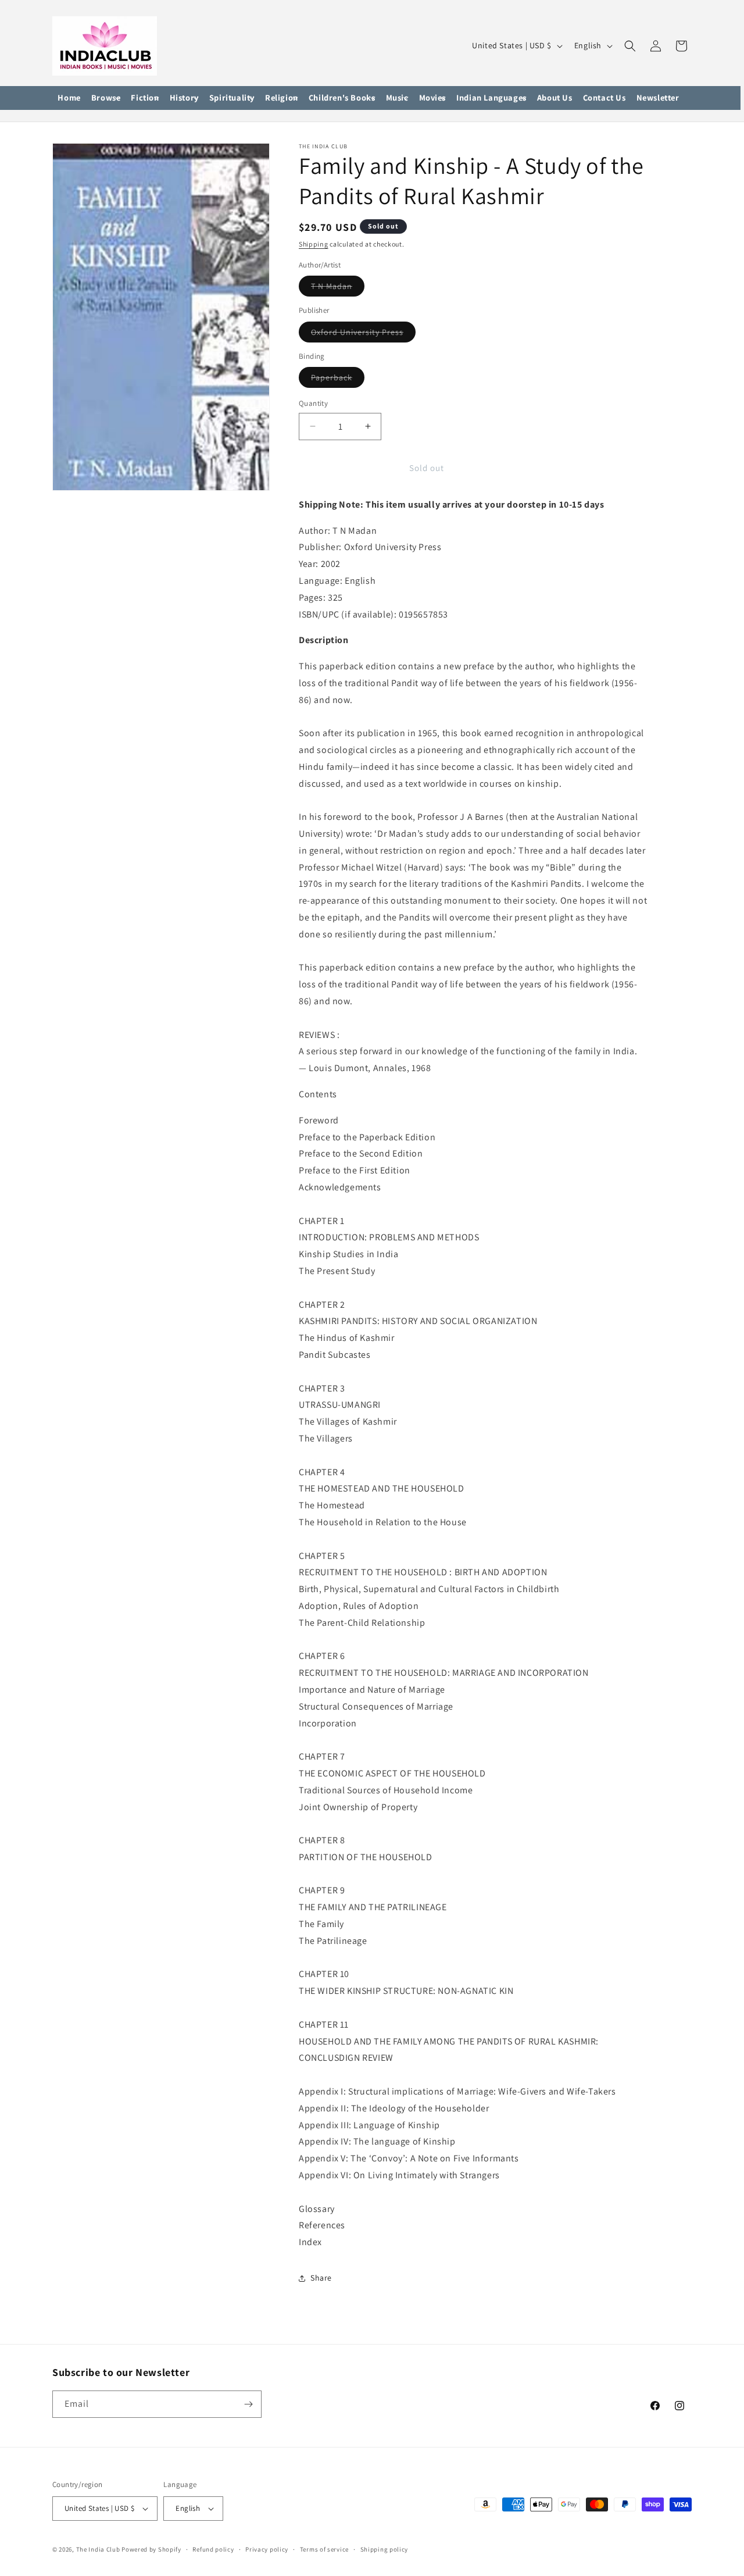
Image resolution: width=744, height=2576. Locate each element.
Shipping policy (384, 2549)
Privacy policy (267, 2549)
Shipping (314, 244)
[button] (106, 98)
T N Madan (338, 288)
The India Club (98, 2549)
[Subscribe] (248, 2404)
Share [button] (321, 2278)
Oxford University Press (363, 334)
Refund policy (213, 2549)
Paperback (338, 380)
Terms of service (324, 2549)
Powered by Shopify (151, 2549)
